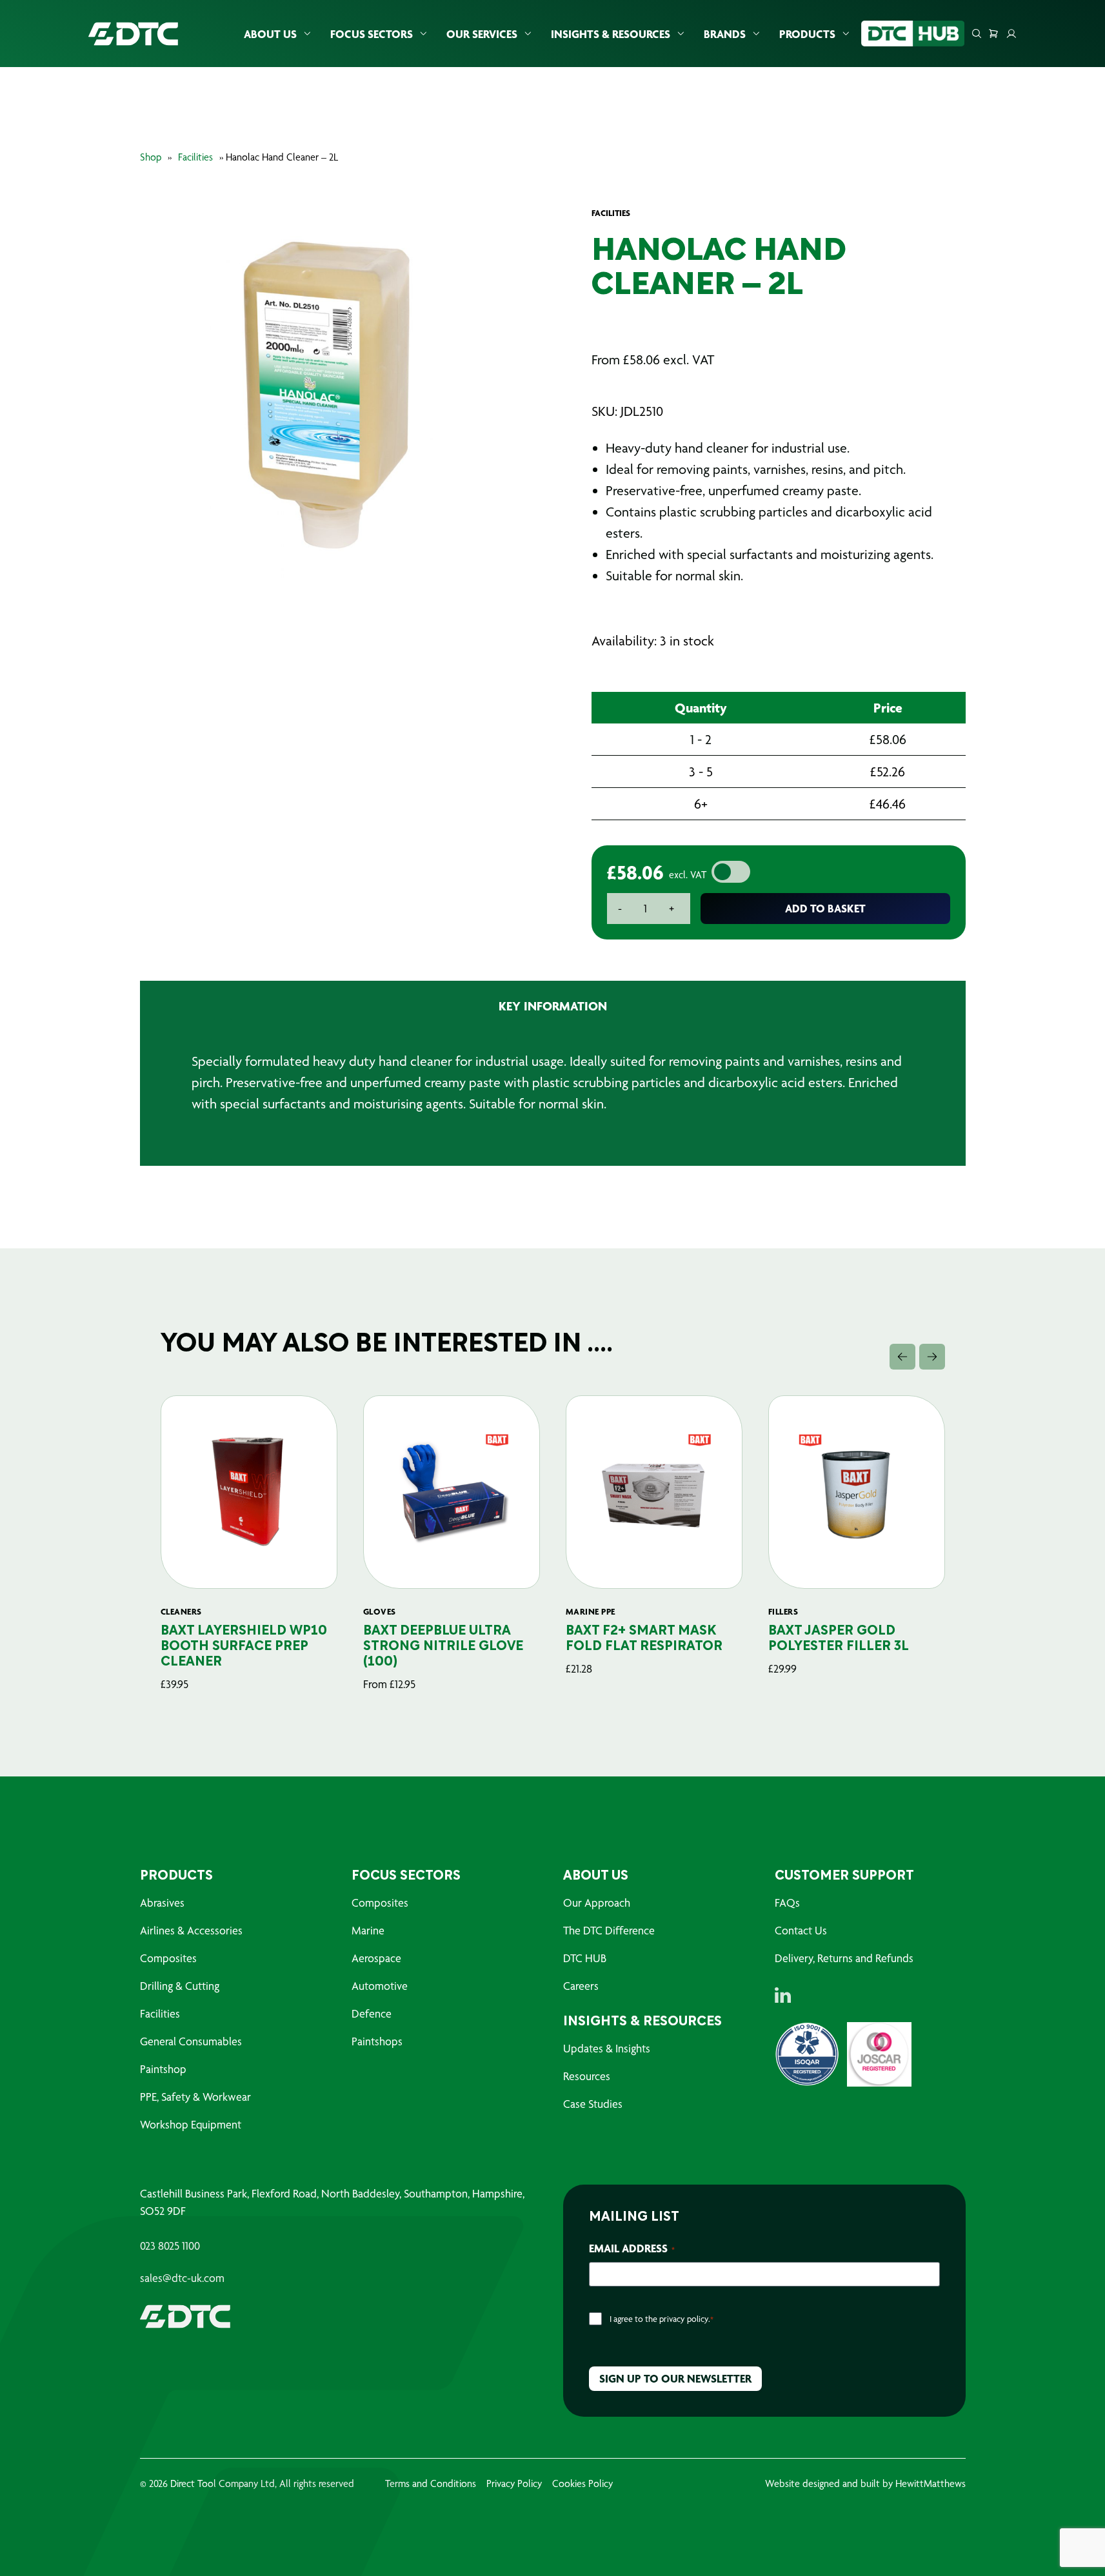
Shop (151, 157)
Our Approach (597, 1903)
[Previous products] (902, 1357)
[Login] (1011, 34)
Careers (581, 1986)
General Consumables (191, 2041)
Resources (587, 2076)
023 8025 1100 (170, 2246)
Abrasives (162, 1903)
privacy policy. (685, 2319)
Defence (372, 2013)
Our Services (482, 34)
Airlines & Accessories (191, 1930)
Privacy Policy (514, 2483)
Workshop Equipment (191, 2124)
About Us (270, 34)
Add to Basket (825, 908)
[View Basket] (993, 34)
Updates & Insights (607, 2048)
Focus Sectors (372, 34)
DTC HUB (585, 1958)
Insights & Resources (611, 34)
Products (807, 34)
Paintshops (377, 2041)
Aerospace (376, 1958)
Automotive (380, 1986)
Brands (725, 34)
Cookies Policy (582, 2483)
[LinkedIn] (783, 1995)
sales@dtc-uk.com (182, 2278)
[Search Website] (977, 34)
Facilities (195, 157)
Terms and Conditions (431, 2483)
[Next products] (932, 1357)
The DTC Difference (609, 1930)
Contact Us (801, 1930)
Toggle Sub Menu (307, 34)
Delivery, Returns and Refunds (844, 1958)
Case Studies (593, 2104)
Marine (368, 1930)
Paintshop (163, 2069)
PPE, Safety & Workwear (195, 2097)
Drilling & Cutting (180, 1986)
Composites (168, 1958)
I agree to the (662, 2319)
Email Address (632, 2248)
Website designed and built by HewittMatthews (865, 2483)
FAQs (787, 1903)
